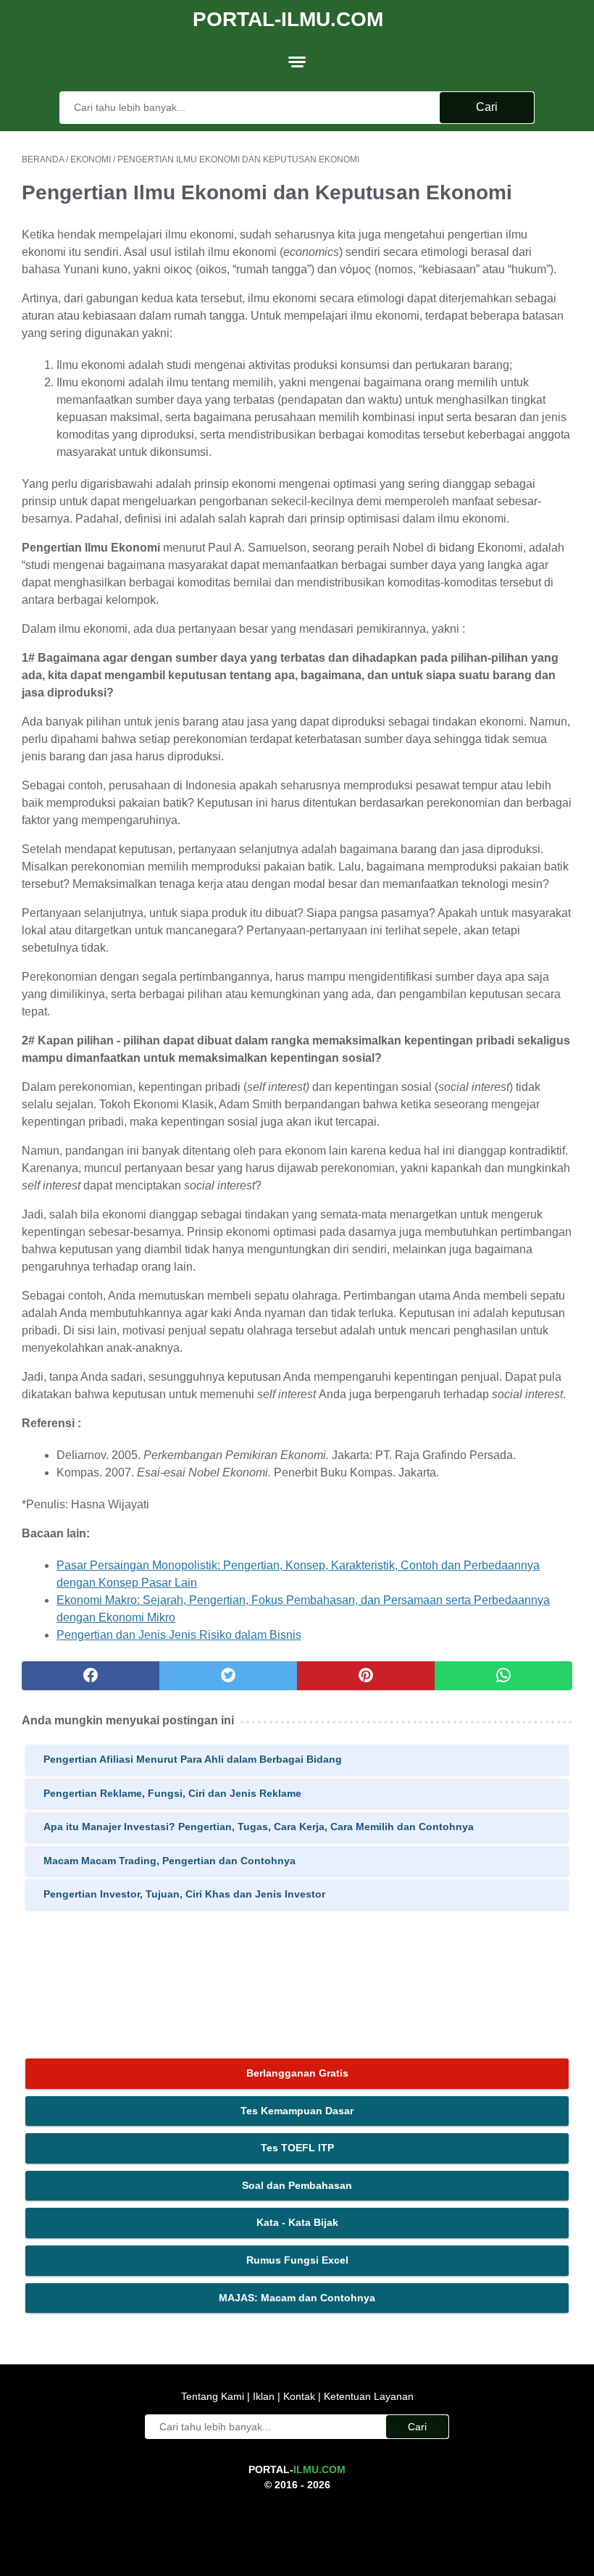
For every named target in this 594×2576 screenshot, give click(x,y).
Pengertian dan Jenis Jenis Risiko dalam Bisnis (179, 1635)
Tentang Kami (214, 2396)
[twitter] (228, 1676)
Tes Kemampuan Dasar (297, 2111)
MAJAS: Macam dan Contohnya (297, 2298)
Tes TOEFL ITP (297, 2148)
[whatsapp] (503, 1676)
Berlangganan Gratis (297, 2073)
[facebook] (91, 1676)
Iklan (264, 2396)
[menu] (297, 62)
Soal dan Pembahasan (297, 2185)
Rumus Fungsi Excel (297, 2260)
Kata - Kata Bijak (297, 2222)
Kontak (299, 2396)
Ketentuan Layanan (367, 2396)
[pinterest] (366, 1676)
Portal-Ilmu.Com (288, 19)
